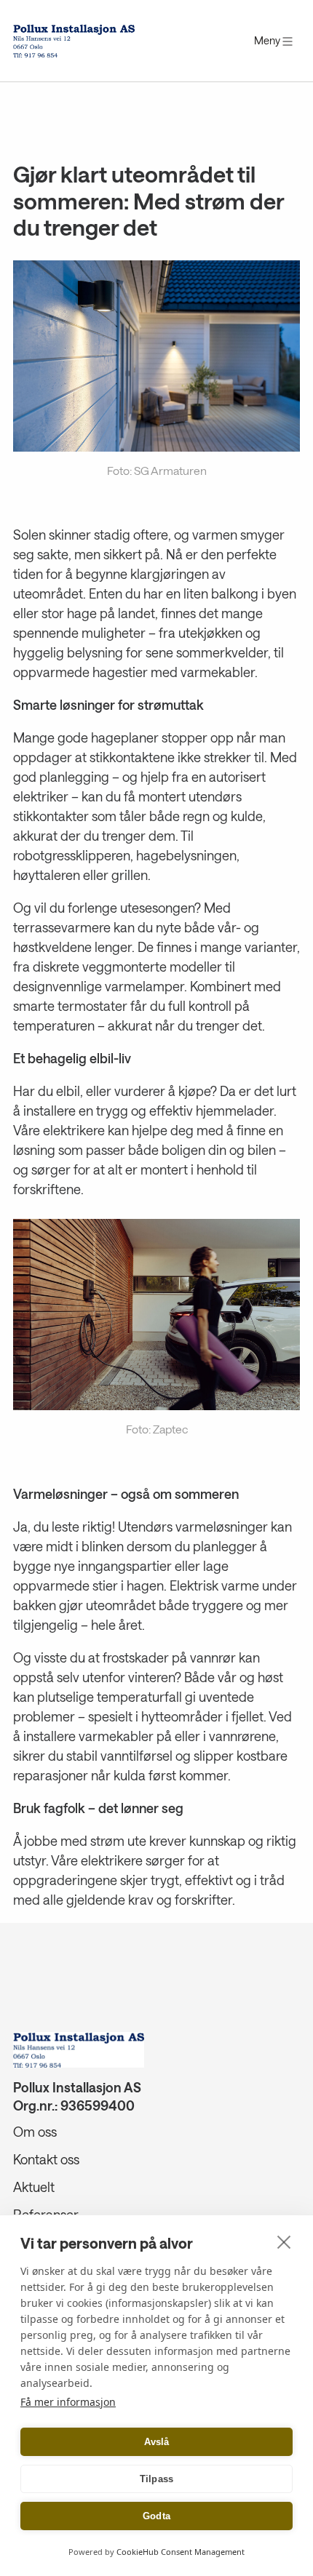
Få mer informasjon (68, 2402)
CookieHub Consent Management (181, 2552)
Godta (156, 2516)
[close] (284, 2241)
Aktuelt (34, 2187)
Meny (268, 40)
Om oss (35, 2132)
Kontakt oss (46, 2159)
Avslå (157, 2442)
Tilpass (156, 2479)
